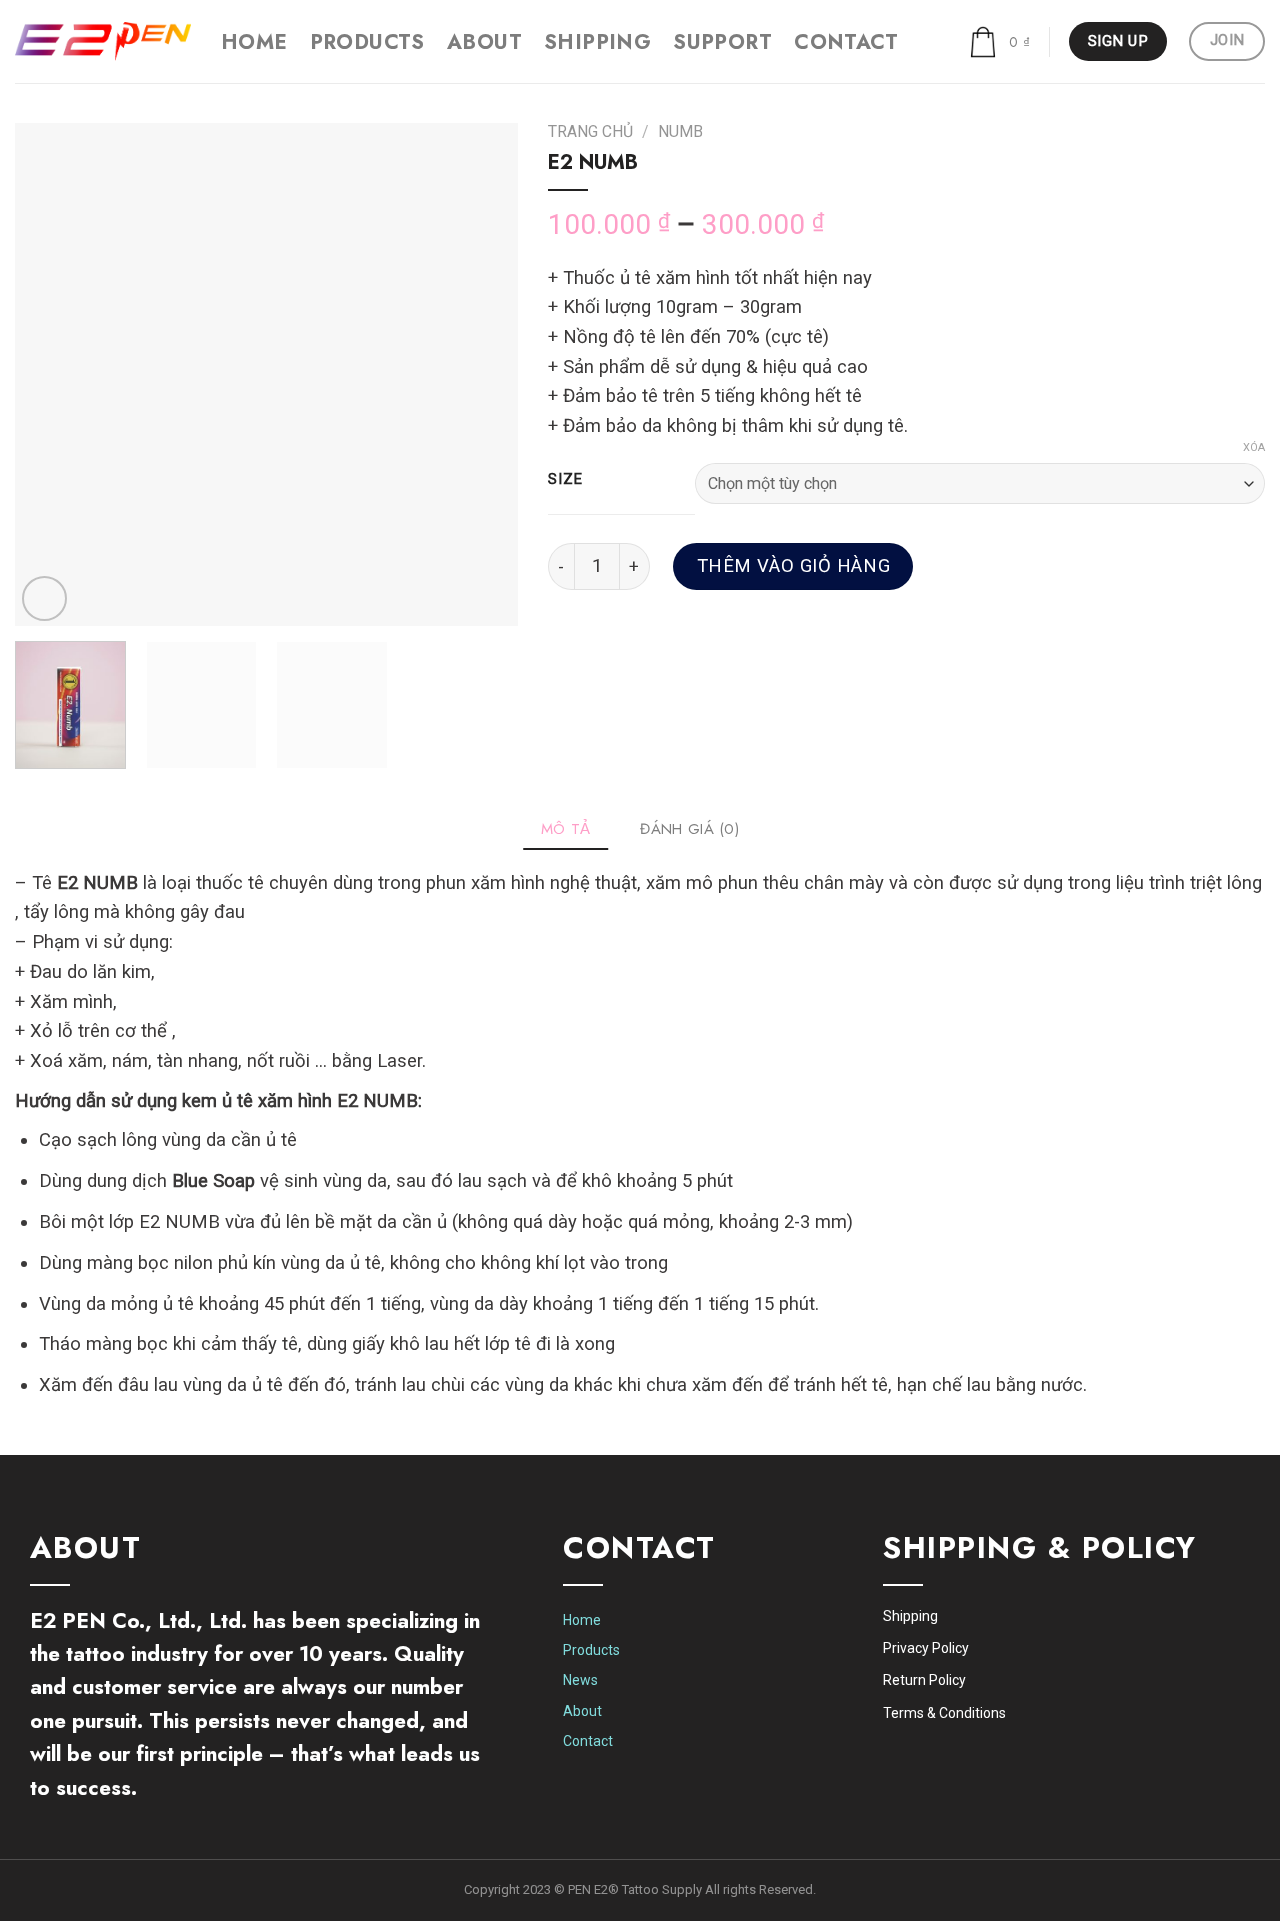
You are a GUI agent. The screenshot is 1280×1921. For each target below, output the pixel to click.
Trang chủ (590, 131)
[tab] (566, 829)
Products (367, 42)
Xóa (1254, 447)
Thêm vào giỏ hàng (793, 566)
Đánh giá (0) (689, 829)
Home (254, 42)
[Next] (483, 374)
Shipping (597, 42)
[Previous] (50, 374)
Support (722, 42)
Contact (846, 42)
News (580, 1680)
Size (565, 480)
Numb (680, 131)
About (484, 42)
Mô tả (566, 829)
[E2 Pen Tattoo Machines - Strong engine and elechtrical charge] (103, 41)
